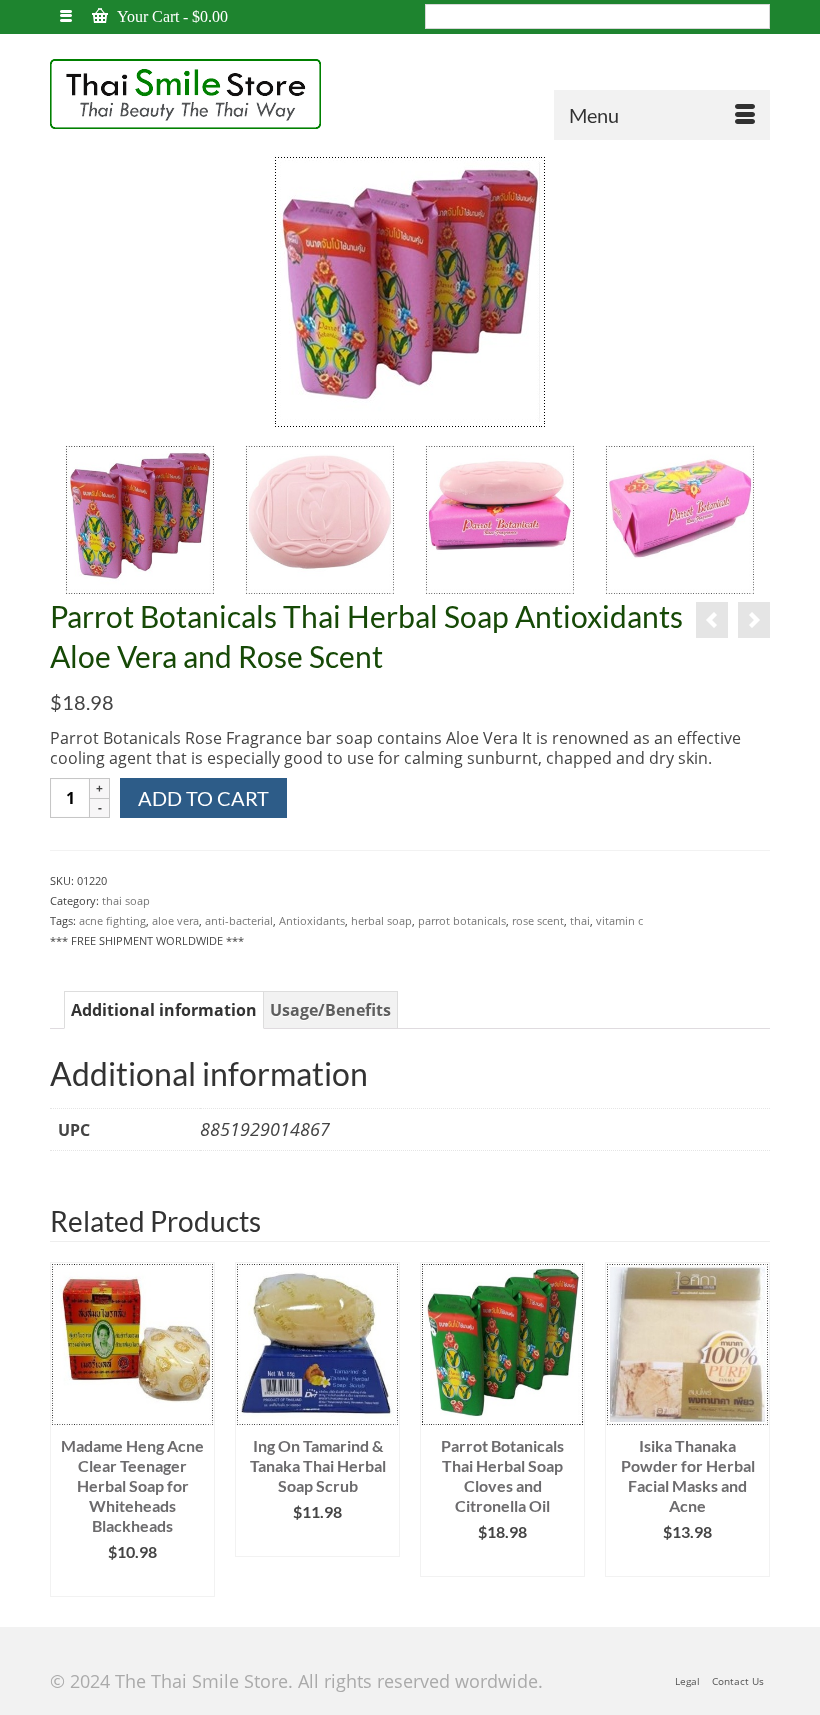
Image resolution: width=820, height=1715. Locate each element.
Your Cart (170, 16)
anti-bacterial (239, 920)
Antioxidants (312, 920)
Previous (67, 1413)
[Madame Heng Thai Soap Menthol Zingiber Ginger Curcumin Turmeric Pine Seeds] (712, 620)
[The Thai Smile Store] (410, 94)
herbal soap (381, 920)
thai (580, 920)
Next (752, 1413)
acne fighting (112, 920)
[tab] (164, 1010)
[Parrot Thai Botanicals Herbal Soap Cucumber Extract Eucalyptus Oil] (754, 620)
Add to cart (203, 798)
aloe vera (175, 920)
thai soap (126, 900)
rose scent (538, 920)
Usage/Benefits (330, 1010)
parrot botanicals (462, 920)
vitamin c (619, 920)
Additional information (164, 1010)
